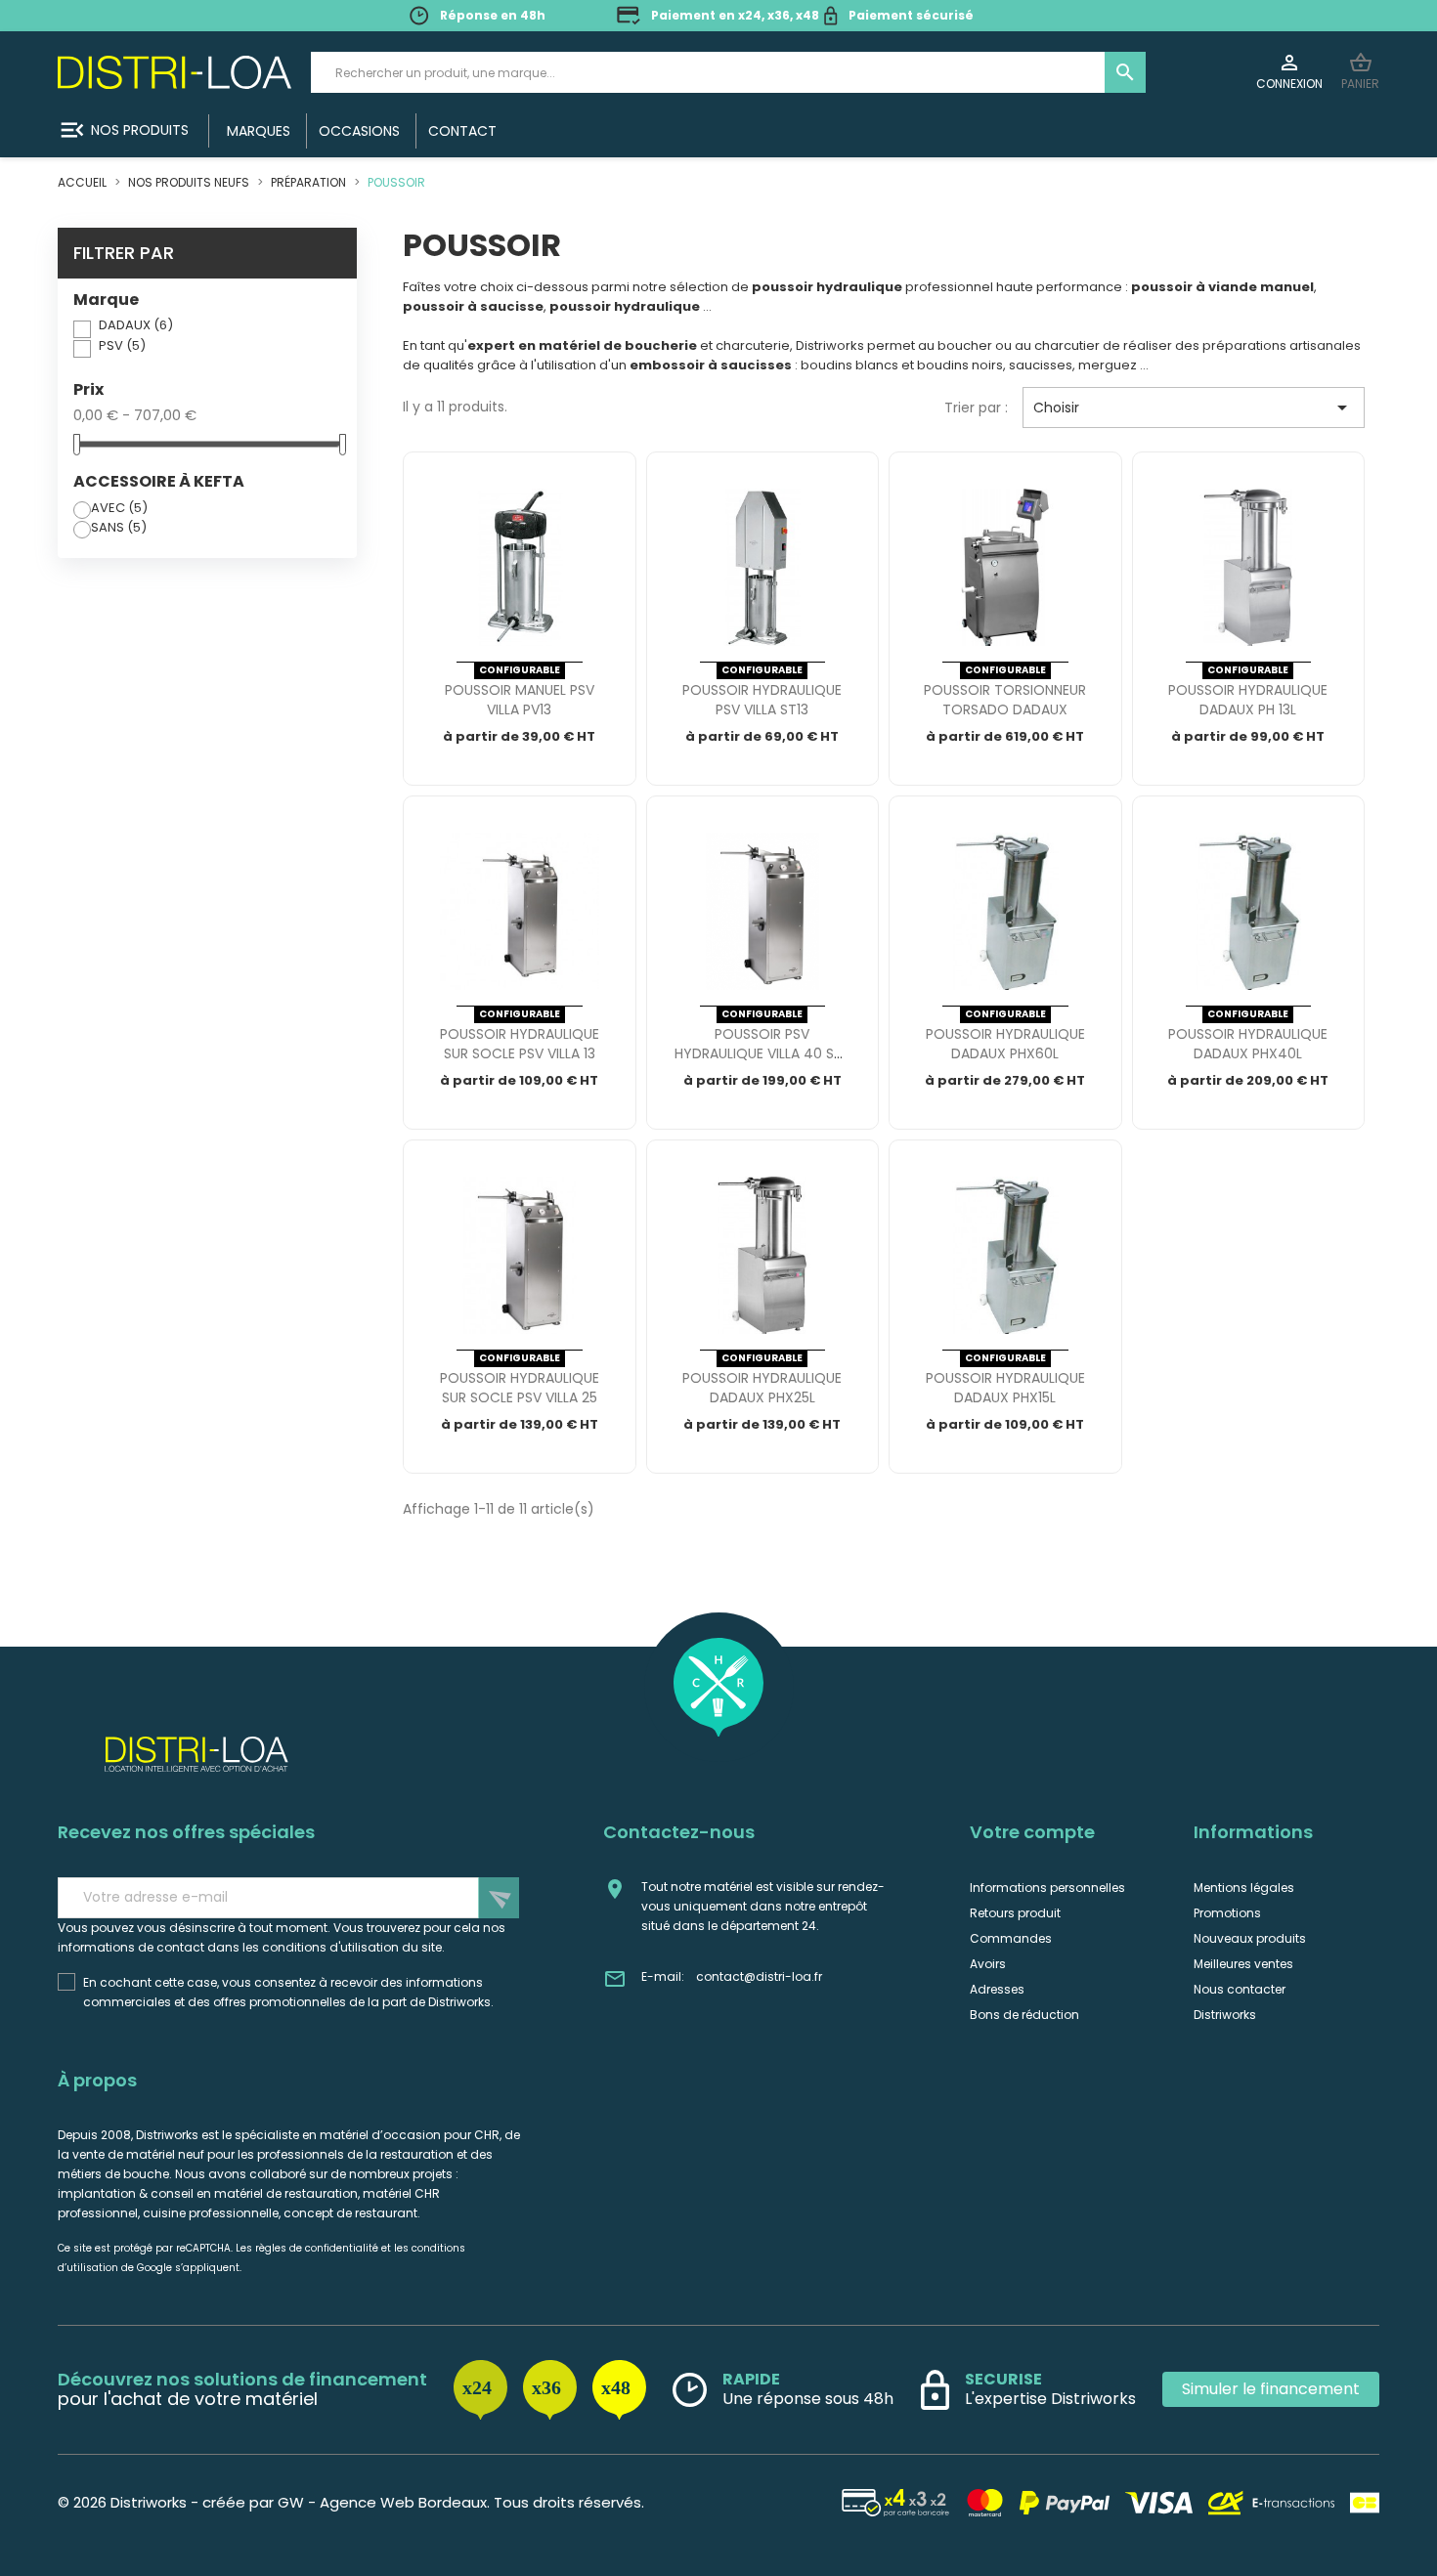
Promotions (1227, 1913)
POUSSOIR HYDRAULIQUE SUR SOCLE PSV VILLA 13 (520, 1044)
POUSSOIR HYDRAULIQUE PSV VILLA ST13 (762, 700)
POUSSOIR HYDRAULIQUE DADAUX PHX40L (1248, 1044)
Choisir (1194, 408)
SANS (119, 527)
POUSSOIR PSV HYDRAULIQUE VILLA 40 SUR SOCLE (762, 1053)
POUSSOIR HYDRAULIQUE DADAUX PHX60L (1005, 1044)
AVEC (119, 508)
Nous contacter (1240, 1989)
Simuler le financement (1271, 2389)
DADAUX (136, 325)
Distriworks (1225, 2015)
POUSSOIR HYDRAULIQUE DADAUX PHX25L (762, 1388)
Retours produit (1015, 1913)
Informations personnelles (1047, 1888)
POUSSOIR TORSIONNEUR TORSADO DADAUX (1005, 700)
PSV (122, 345)
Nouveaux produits (1250, 1938)
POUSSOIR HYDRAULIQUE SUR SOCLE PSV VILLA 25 (520, 1388)
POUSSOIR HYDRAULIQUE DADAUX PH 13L (1248, 700)
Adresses (997, 1989)
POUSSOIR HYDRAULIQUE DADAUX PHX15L (1005, 1388)
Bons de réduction (1024, 2015)
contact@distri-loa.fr (759, 1976)
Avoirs (988, 1964)
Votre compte (1032, 1832)
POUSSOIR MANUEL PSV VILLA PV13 (520, 700)
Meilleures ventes (1243, 1964)
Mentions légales (1244, 1888)
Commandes (1011, 1938)
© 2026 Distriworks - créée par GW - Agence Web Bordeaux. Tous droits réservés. (351, 2502)
